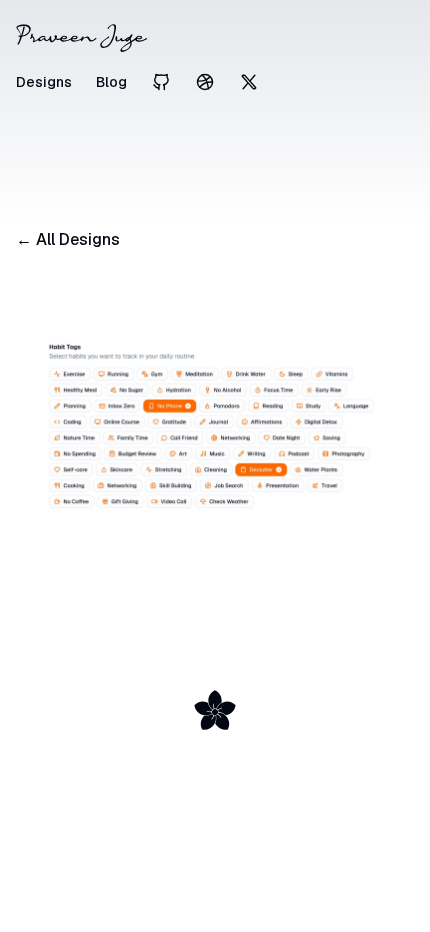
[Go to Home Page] (215, 38)
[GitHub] (161, 82)
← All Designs (68, 239)
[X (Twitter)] (249, 82)
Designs (44, 82)
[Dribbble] (205, 82)
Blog (111, 82)
